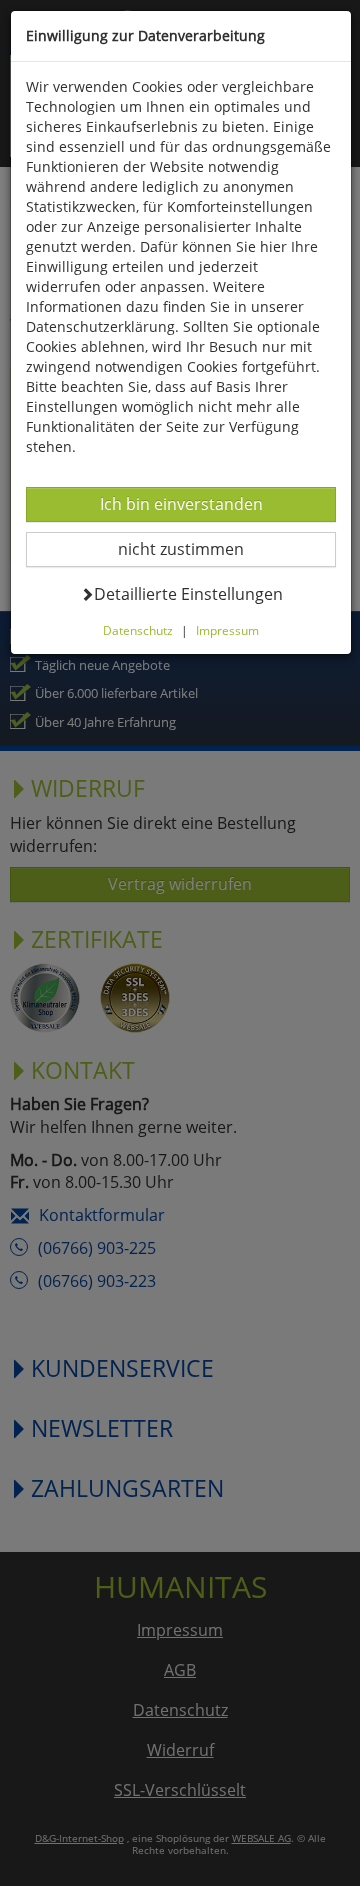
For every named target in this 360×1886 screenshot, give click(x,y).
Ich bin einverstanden (181, 503)
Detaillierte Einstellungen (188, 593)
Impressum (227, 630)
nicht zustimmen (193, 548)
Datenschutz (138, 630)
